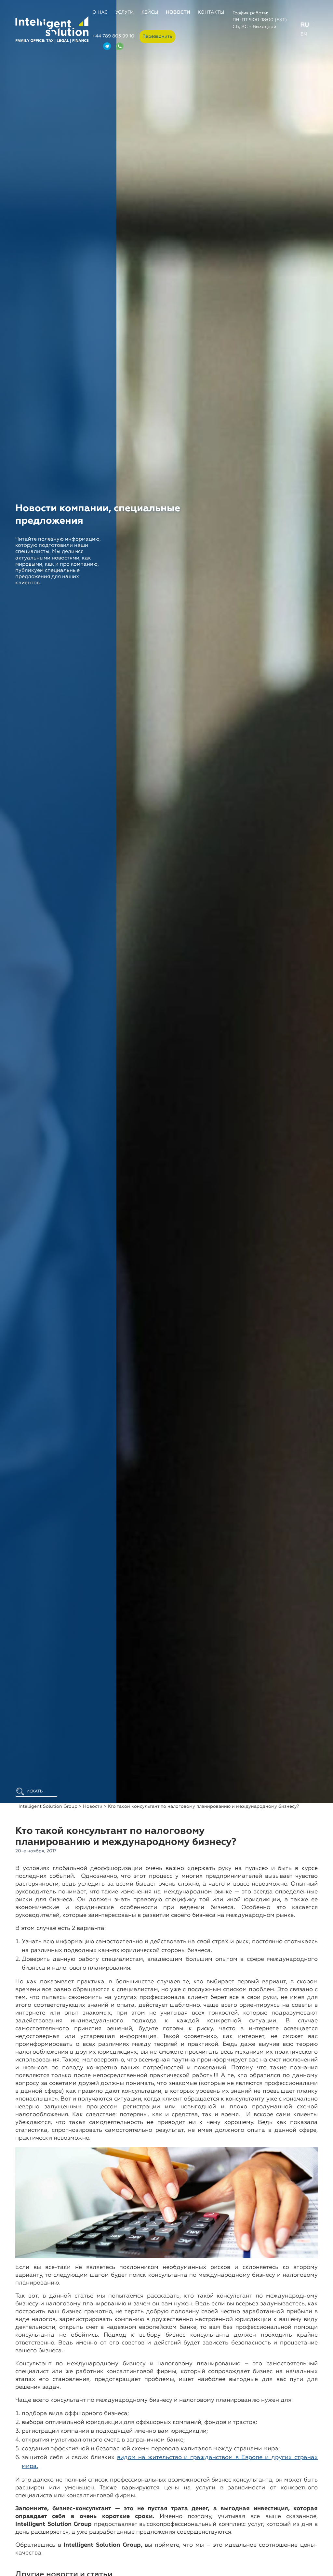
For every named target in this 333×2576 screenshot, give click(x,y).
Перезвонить (157, 36)
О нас (100, 12)
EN (304, 34)
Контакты (211, 12)
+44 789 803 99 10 (113, 36)
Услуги (125, 12)
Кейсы (150, 12)
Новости (178, 12)
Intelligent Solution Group (48, 1806)
